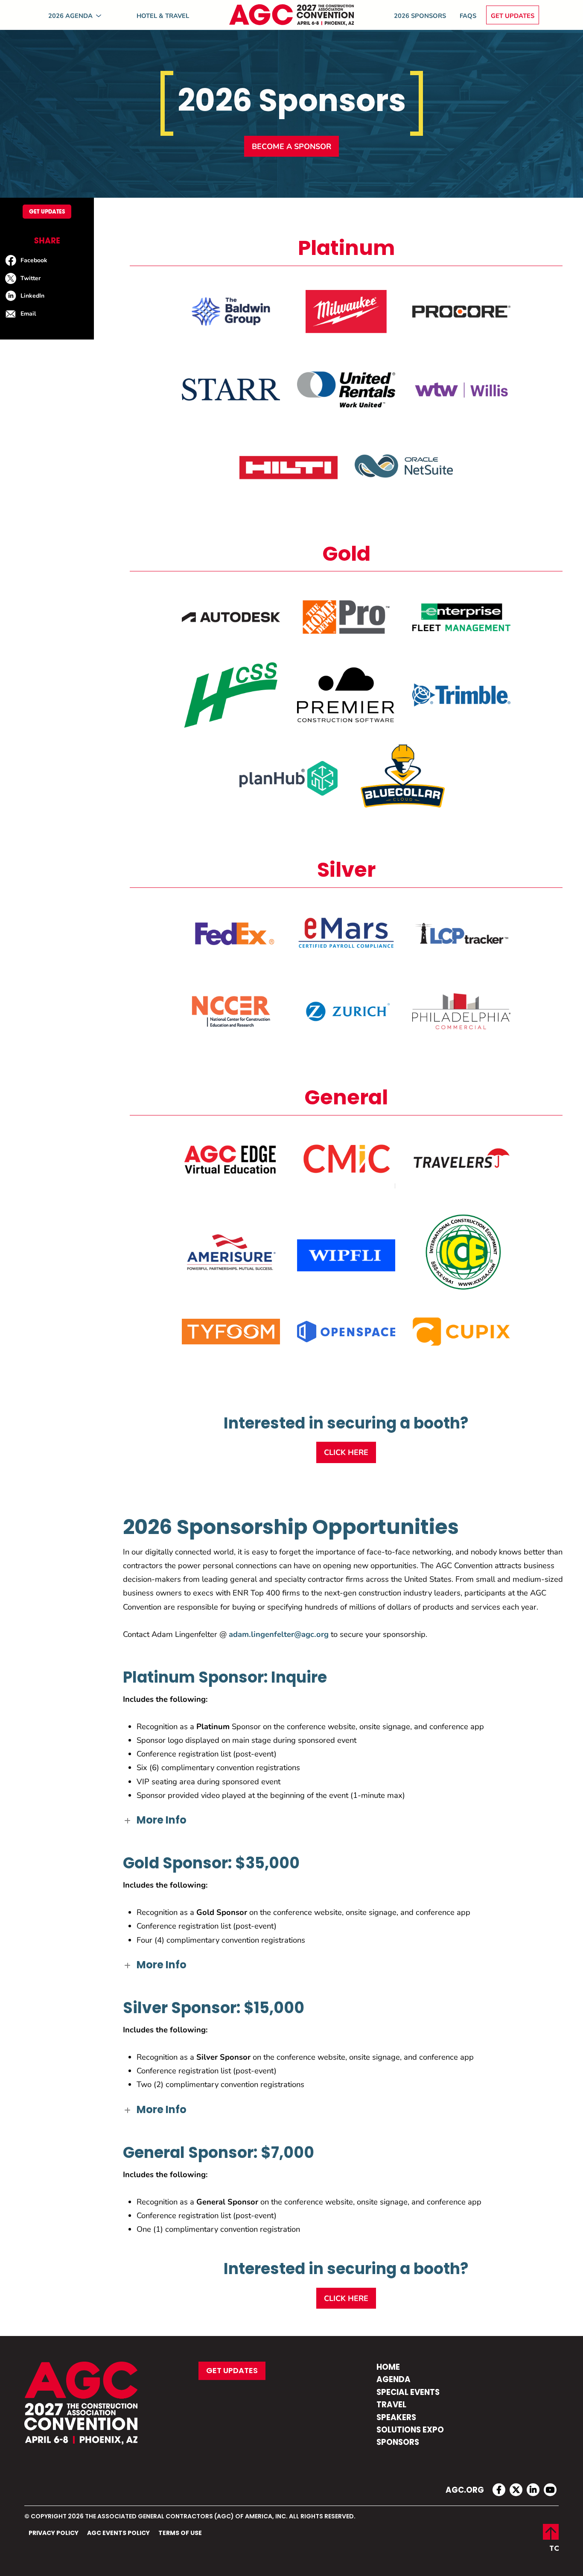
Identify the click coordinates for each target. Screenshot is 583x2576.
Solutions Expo (410, 2431)
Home (388, 2368)
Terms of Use (180, 2533)
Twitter (31, 278)
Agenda (394, 2380)
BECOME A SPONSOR (291, 146)
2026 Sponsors (420, 15)
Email (28, 313)
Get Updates (513, 15)
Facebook (34, 260)
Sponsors (398, 2443)
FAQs (468, 15)
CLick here (346, 1452)
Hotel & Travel (163, 15)
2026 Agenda (70, 15)
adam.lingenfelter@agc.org (279, 1634)
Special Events (408, 2393)
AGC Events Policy (118, 2533)
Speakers (396, 2418)
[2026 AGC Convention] (291, 15)
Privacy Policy (54, 2533)
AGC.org (465, 2491)
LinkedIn (32, 295)
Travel (391, 2405)
